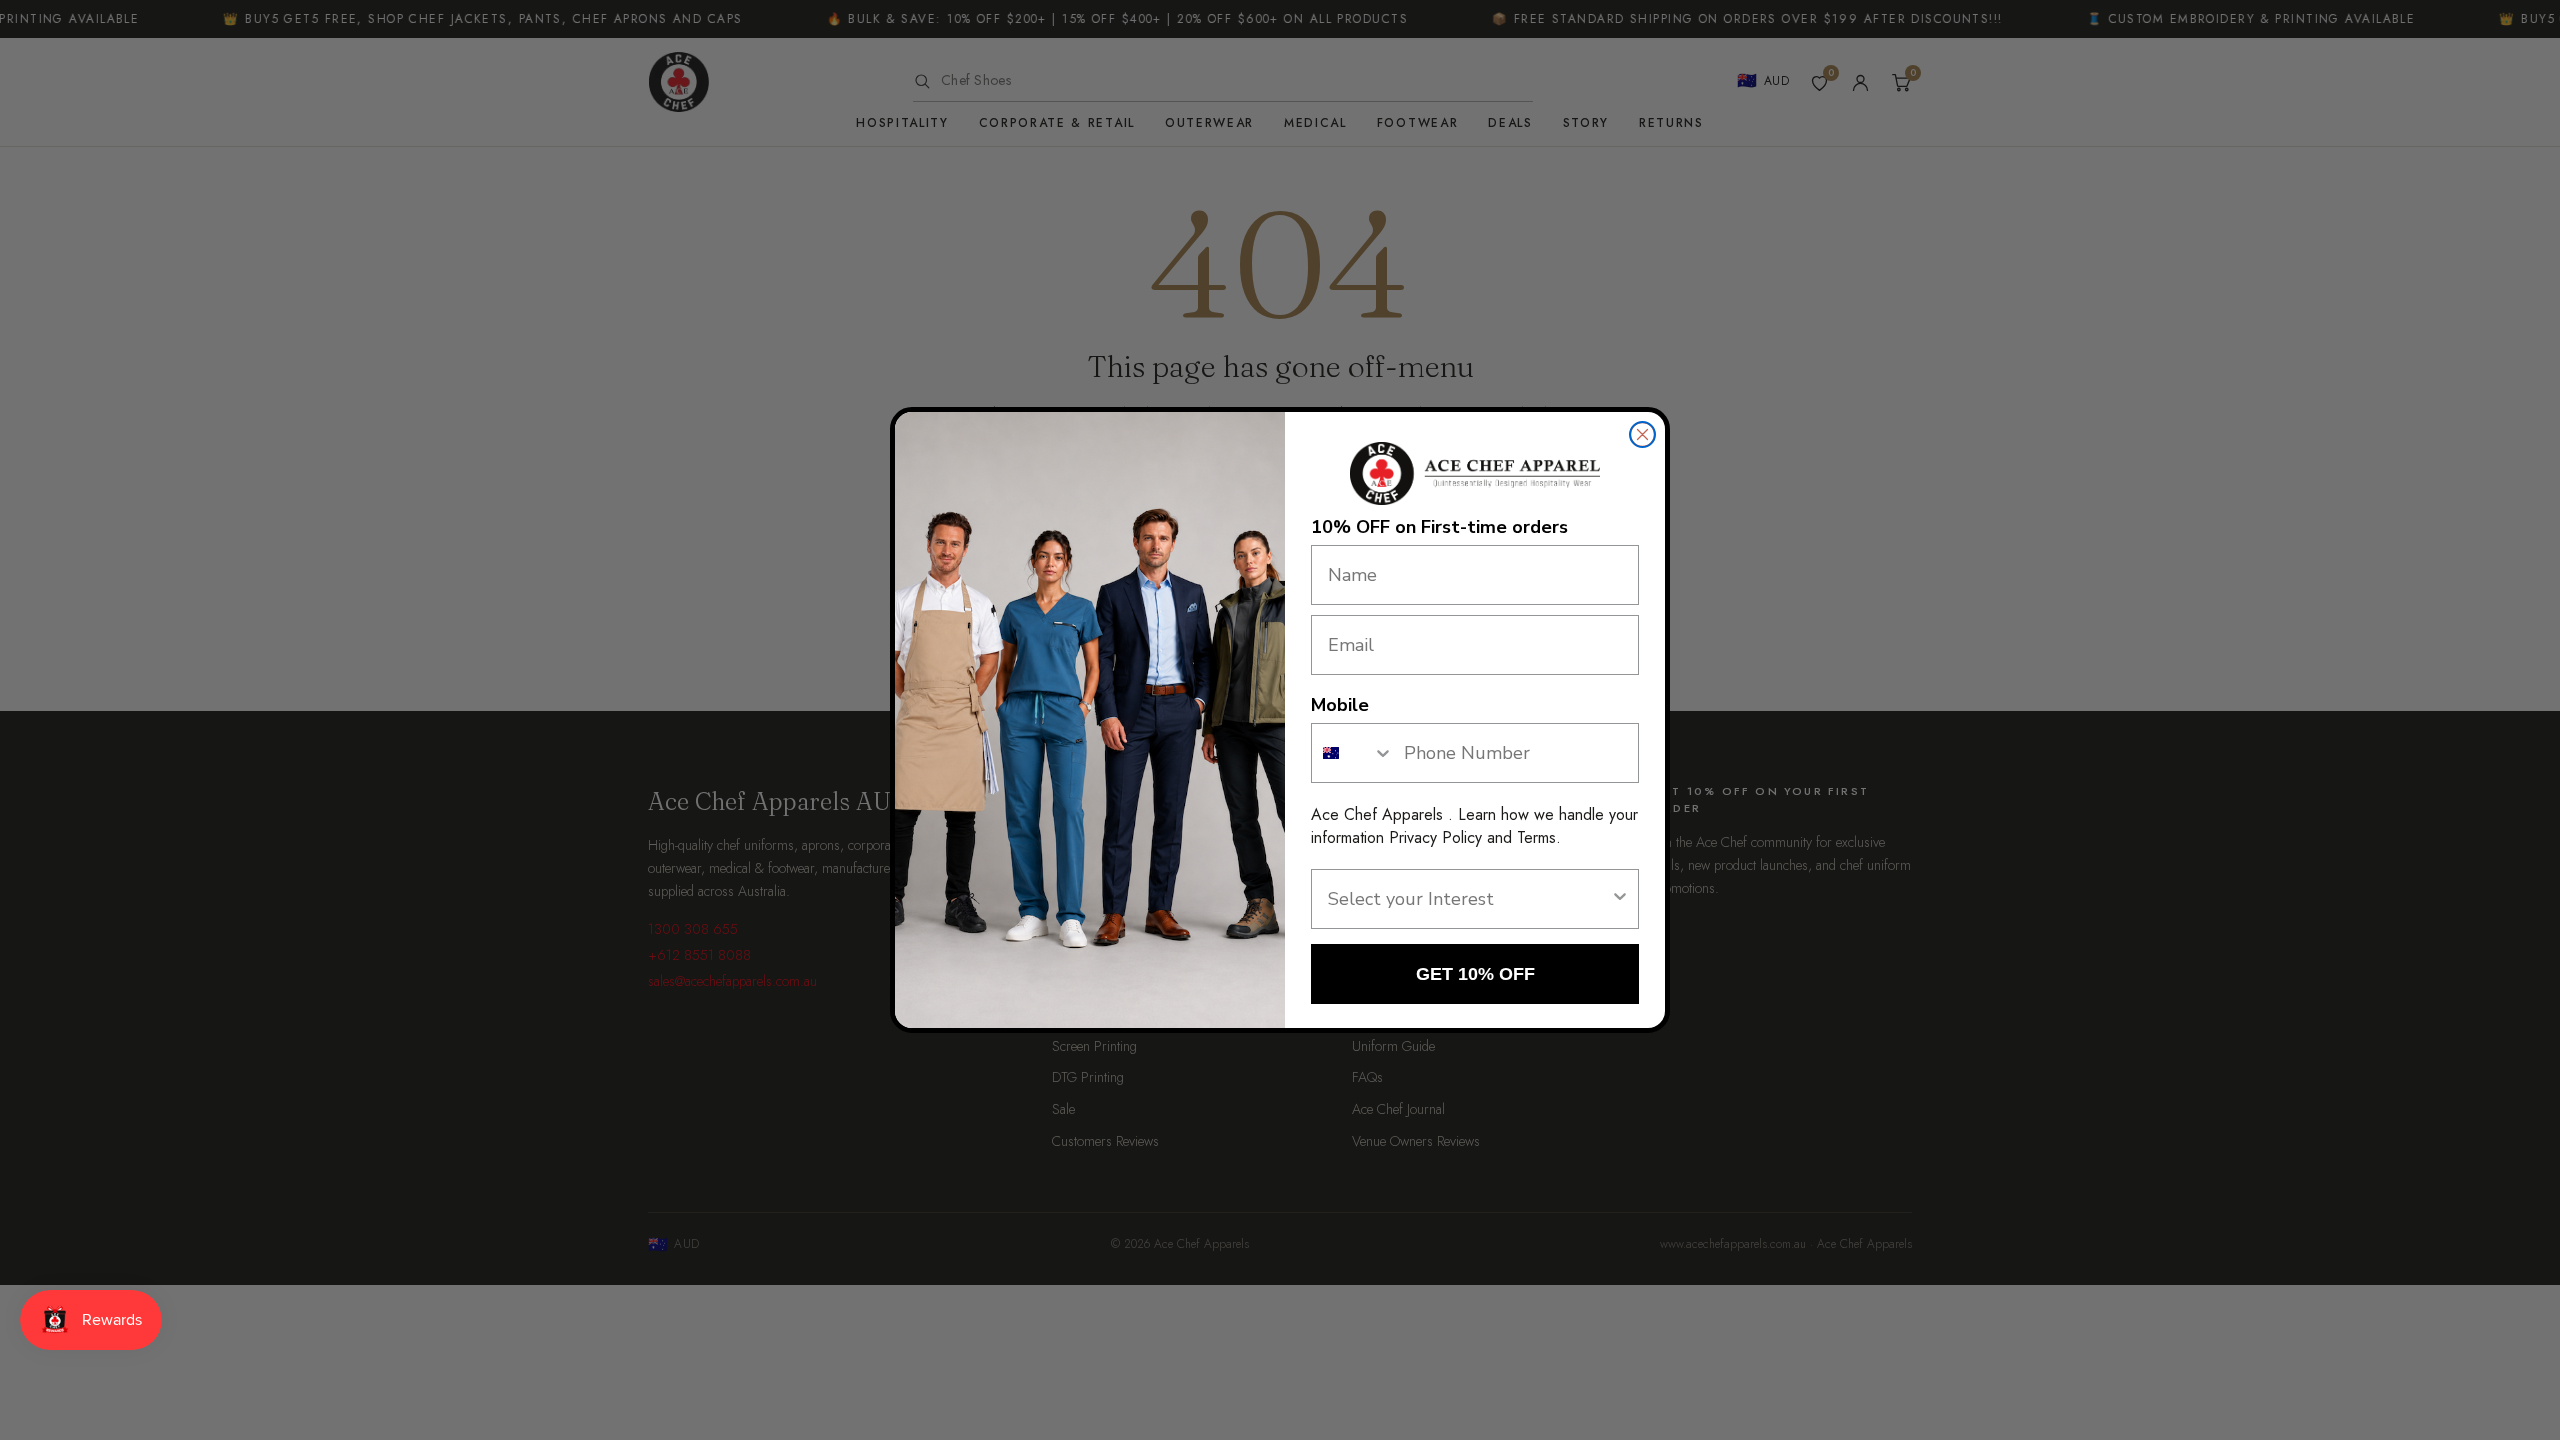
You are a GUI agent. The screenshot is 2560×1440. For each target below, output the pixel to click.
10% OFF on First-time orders (1439, 527)
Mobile (1340, 705)
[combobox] (1353, 753)
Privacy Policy (1435, 837)
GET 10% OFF (1475, 974)
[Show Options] (1620, 899)
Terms (1536, 837)
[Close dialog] (1642, 434)
